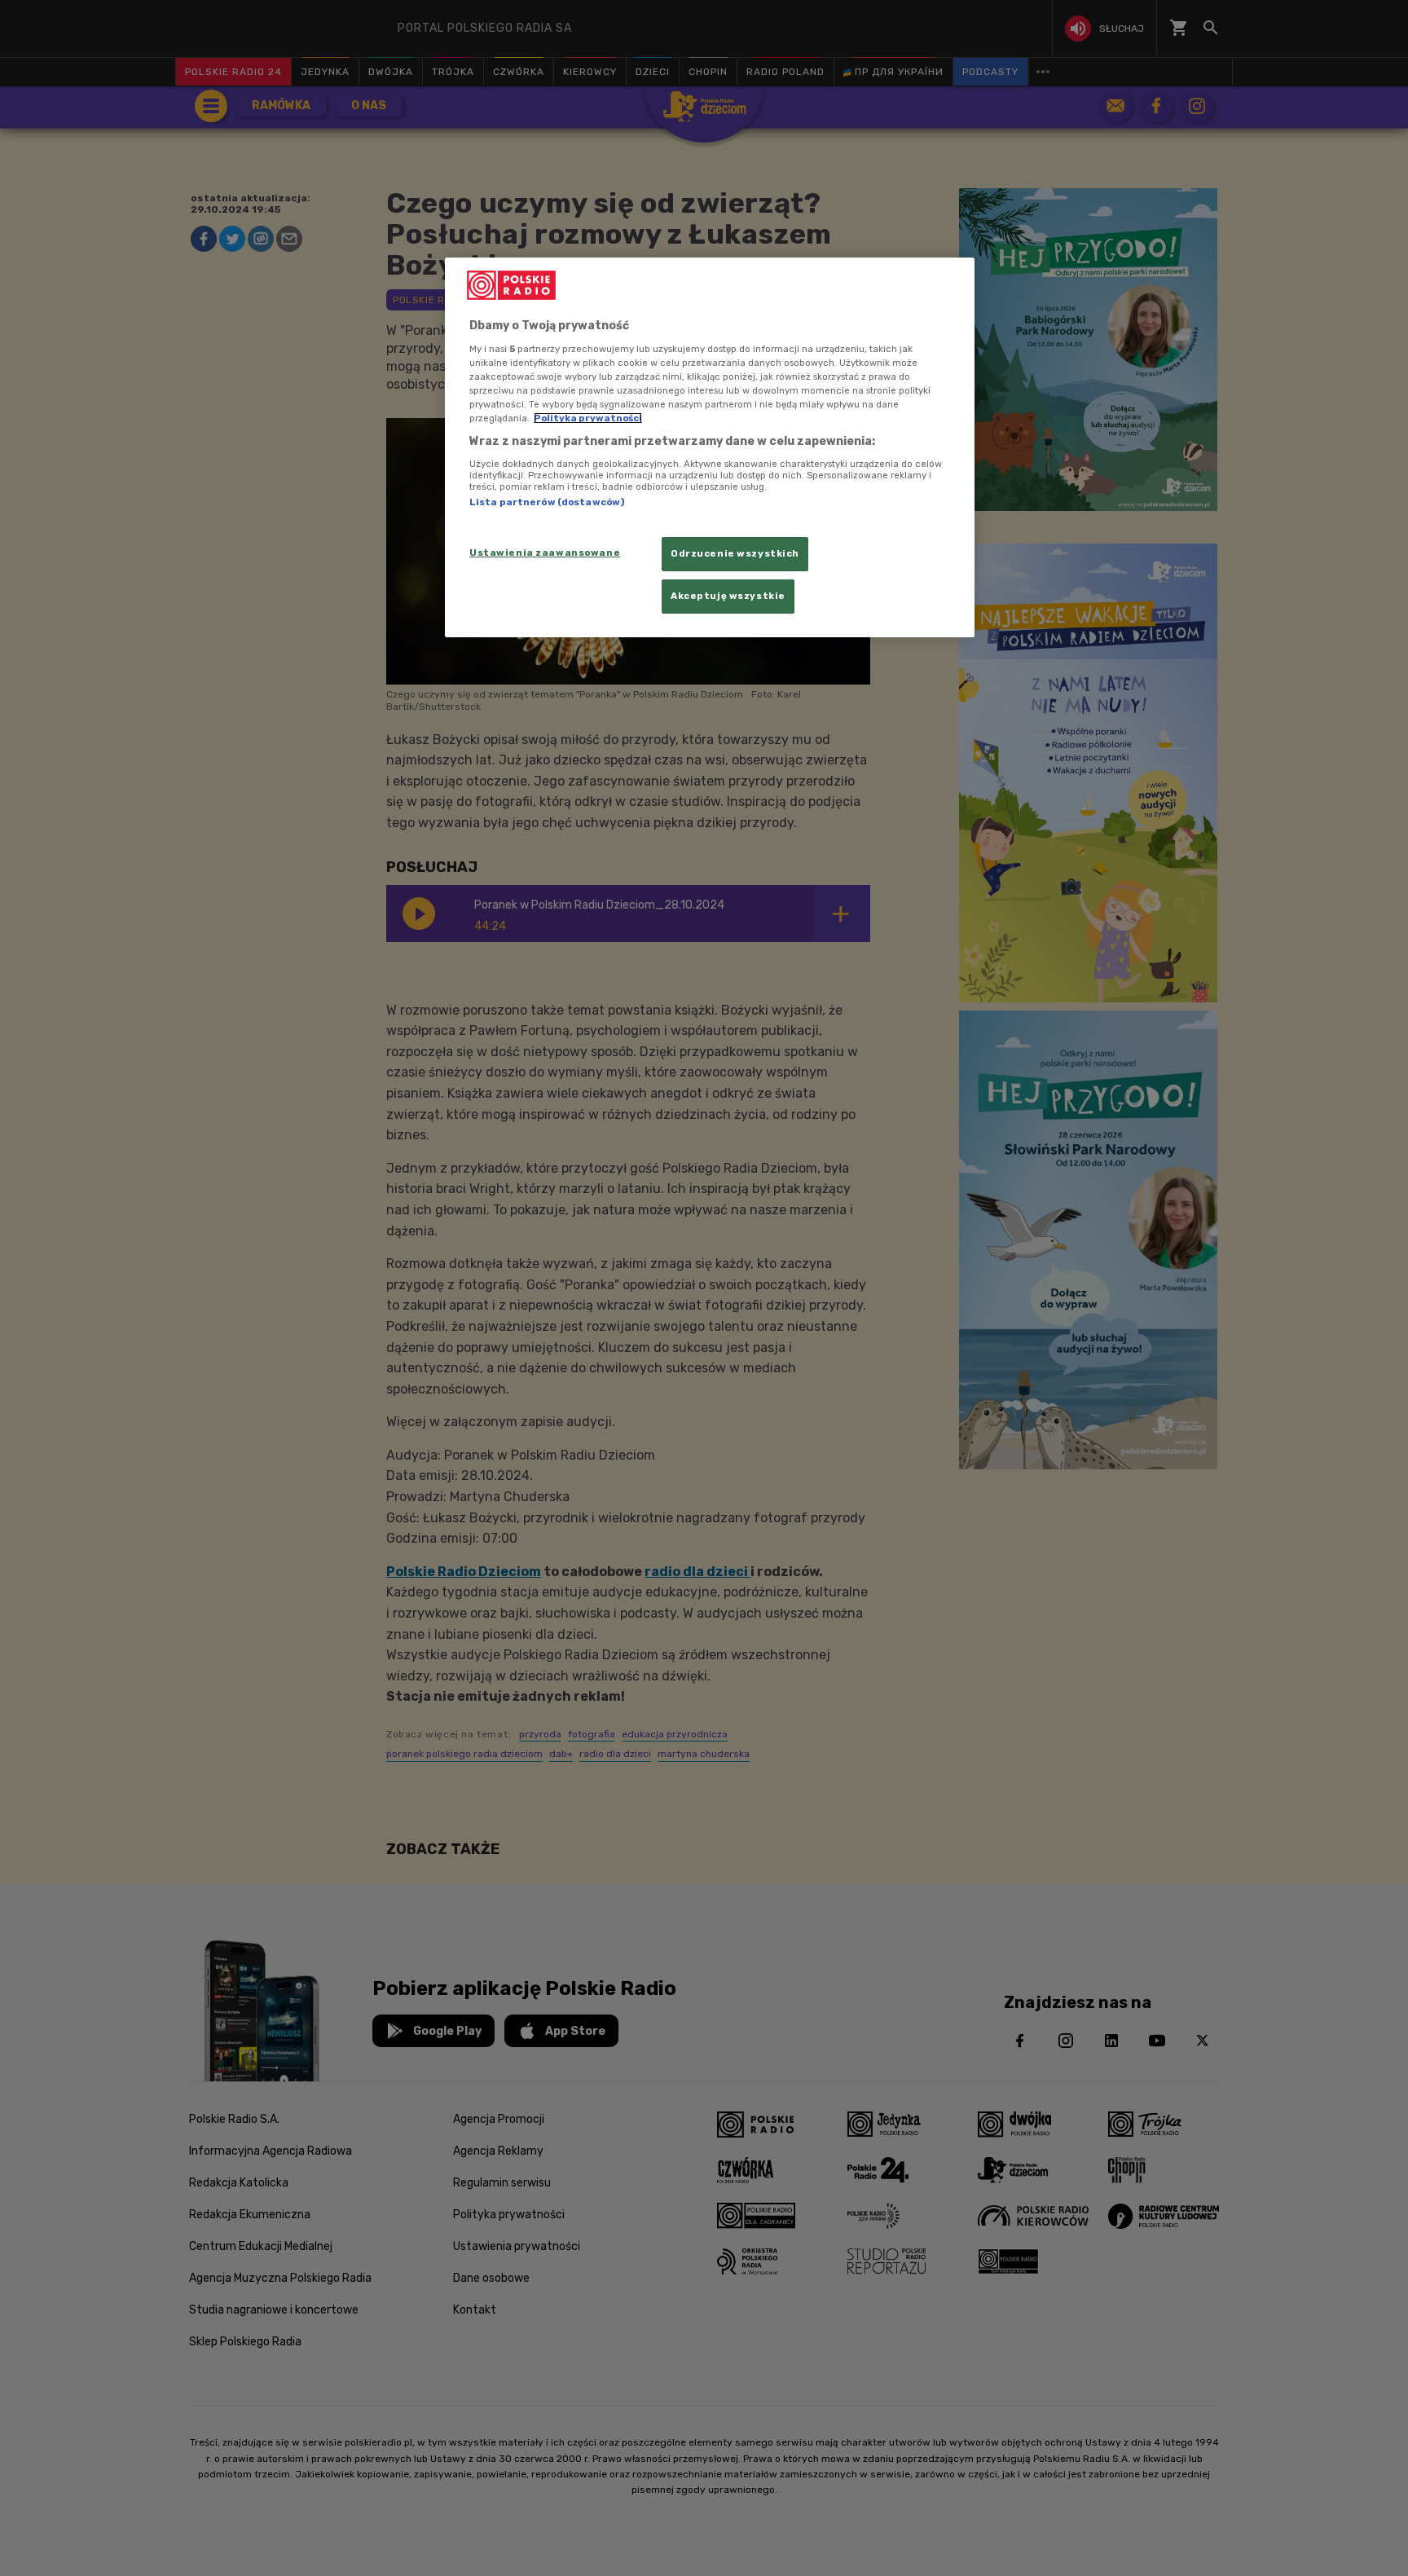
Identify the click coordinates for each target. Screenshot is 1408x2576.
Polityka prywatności (588, 418)
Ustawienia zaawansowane (545, 553)
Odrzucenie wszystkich (735, 553)
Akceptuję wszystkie (728, 596)
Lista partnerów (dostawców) (547, 502)
